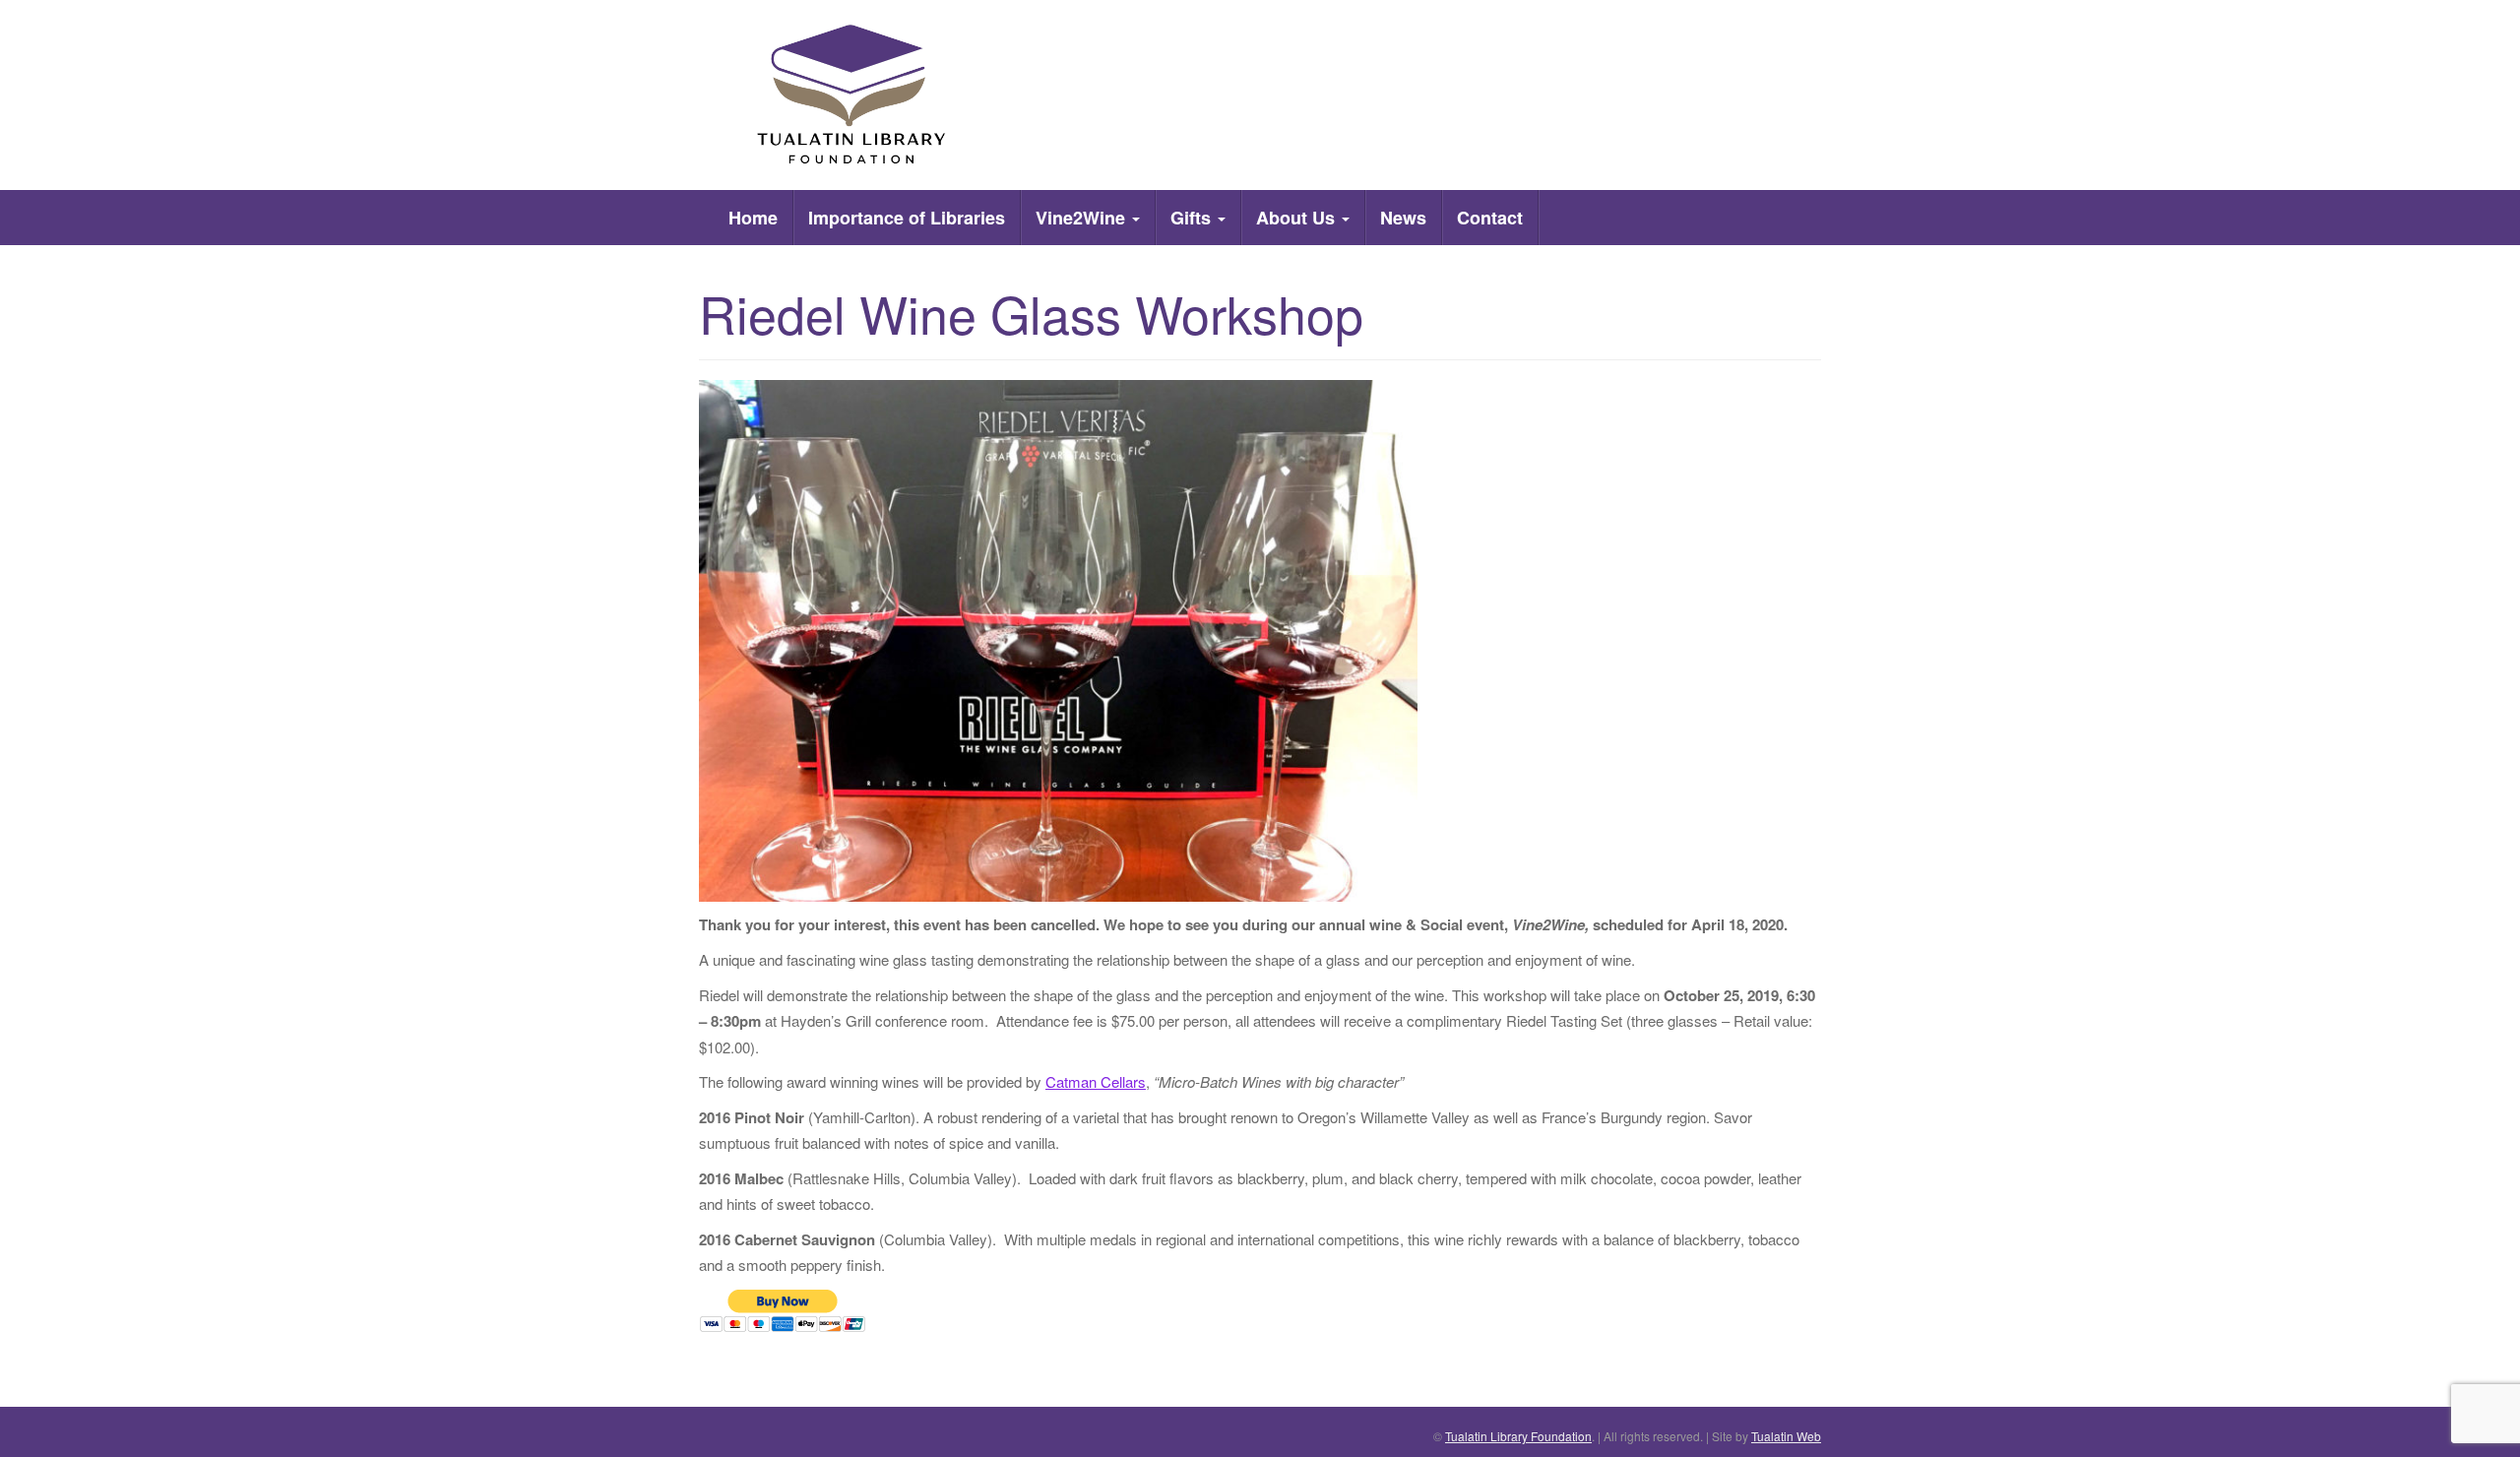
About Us (1298, 218)
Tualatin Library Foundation (1518, 1436)
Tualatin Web (1786, 1436)
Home (753, 218)
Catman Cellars (1096, 1081)
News (1403, 218)
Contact (1490, 218)
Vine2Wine (1083, 218)
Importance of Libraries (907, 218)
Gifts (1193, 218)
